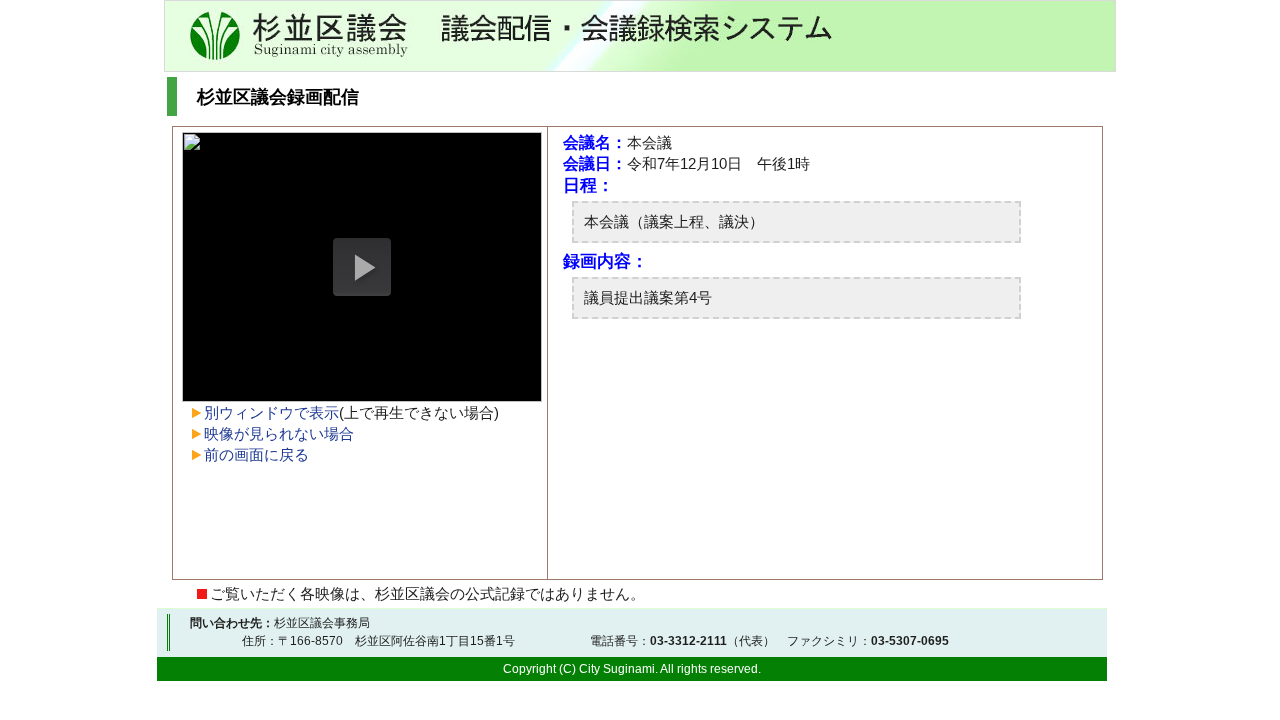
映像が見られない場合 (279, 433)
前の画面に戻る (256, 454)
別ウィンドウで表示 (271, 412)
